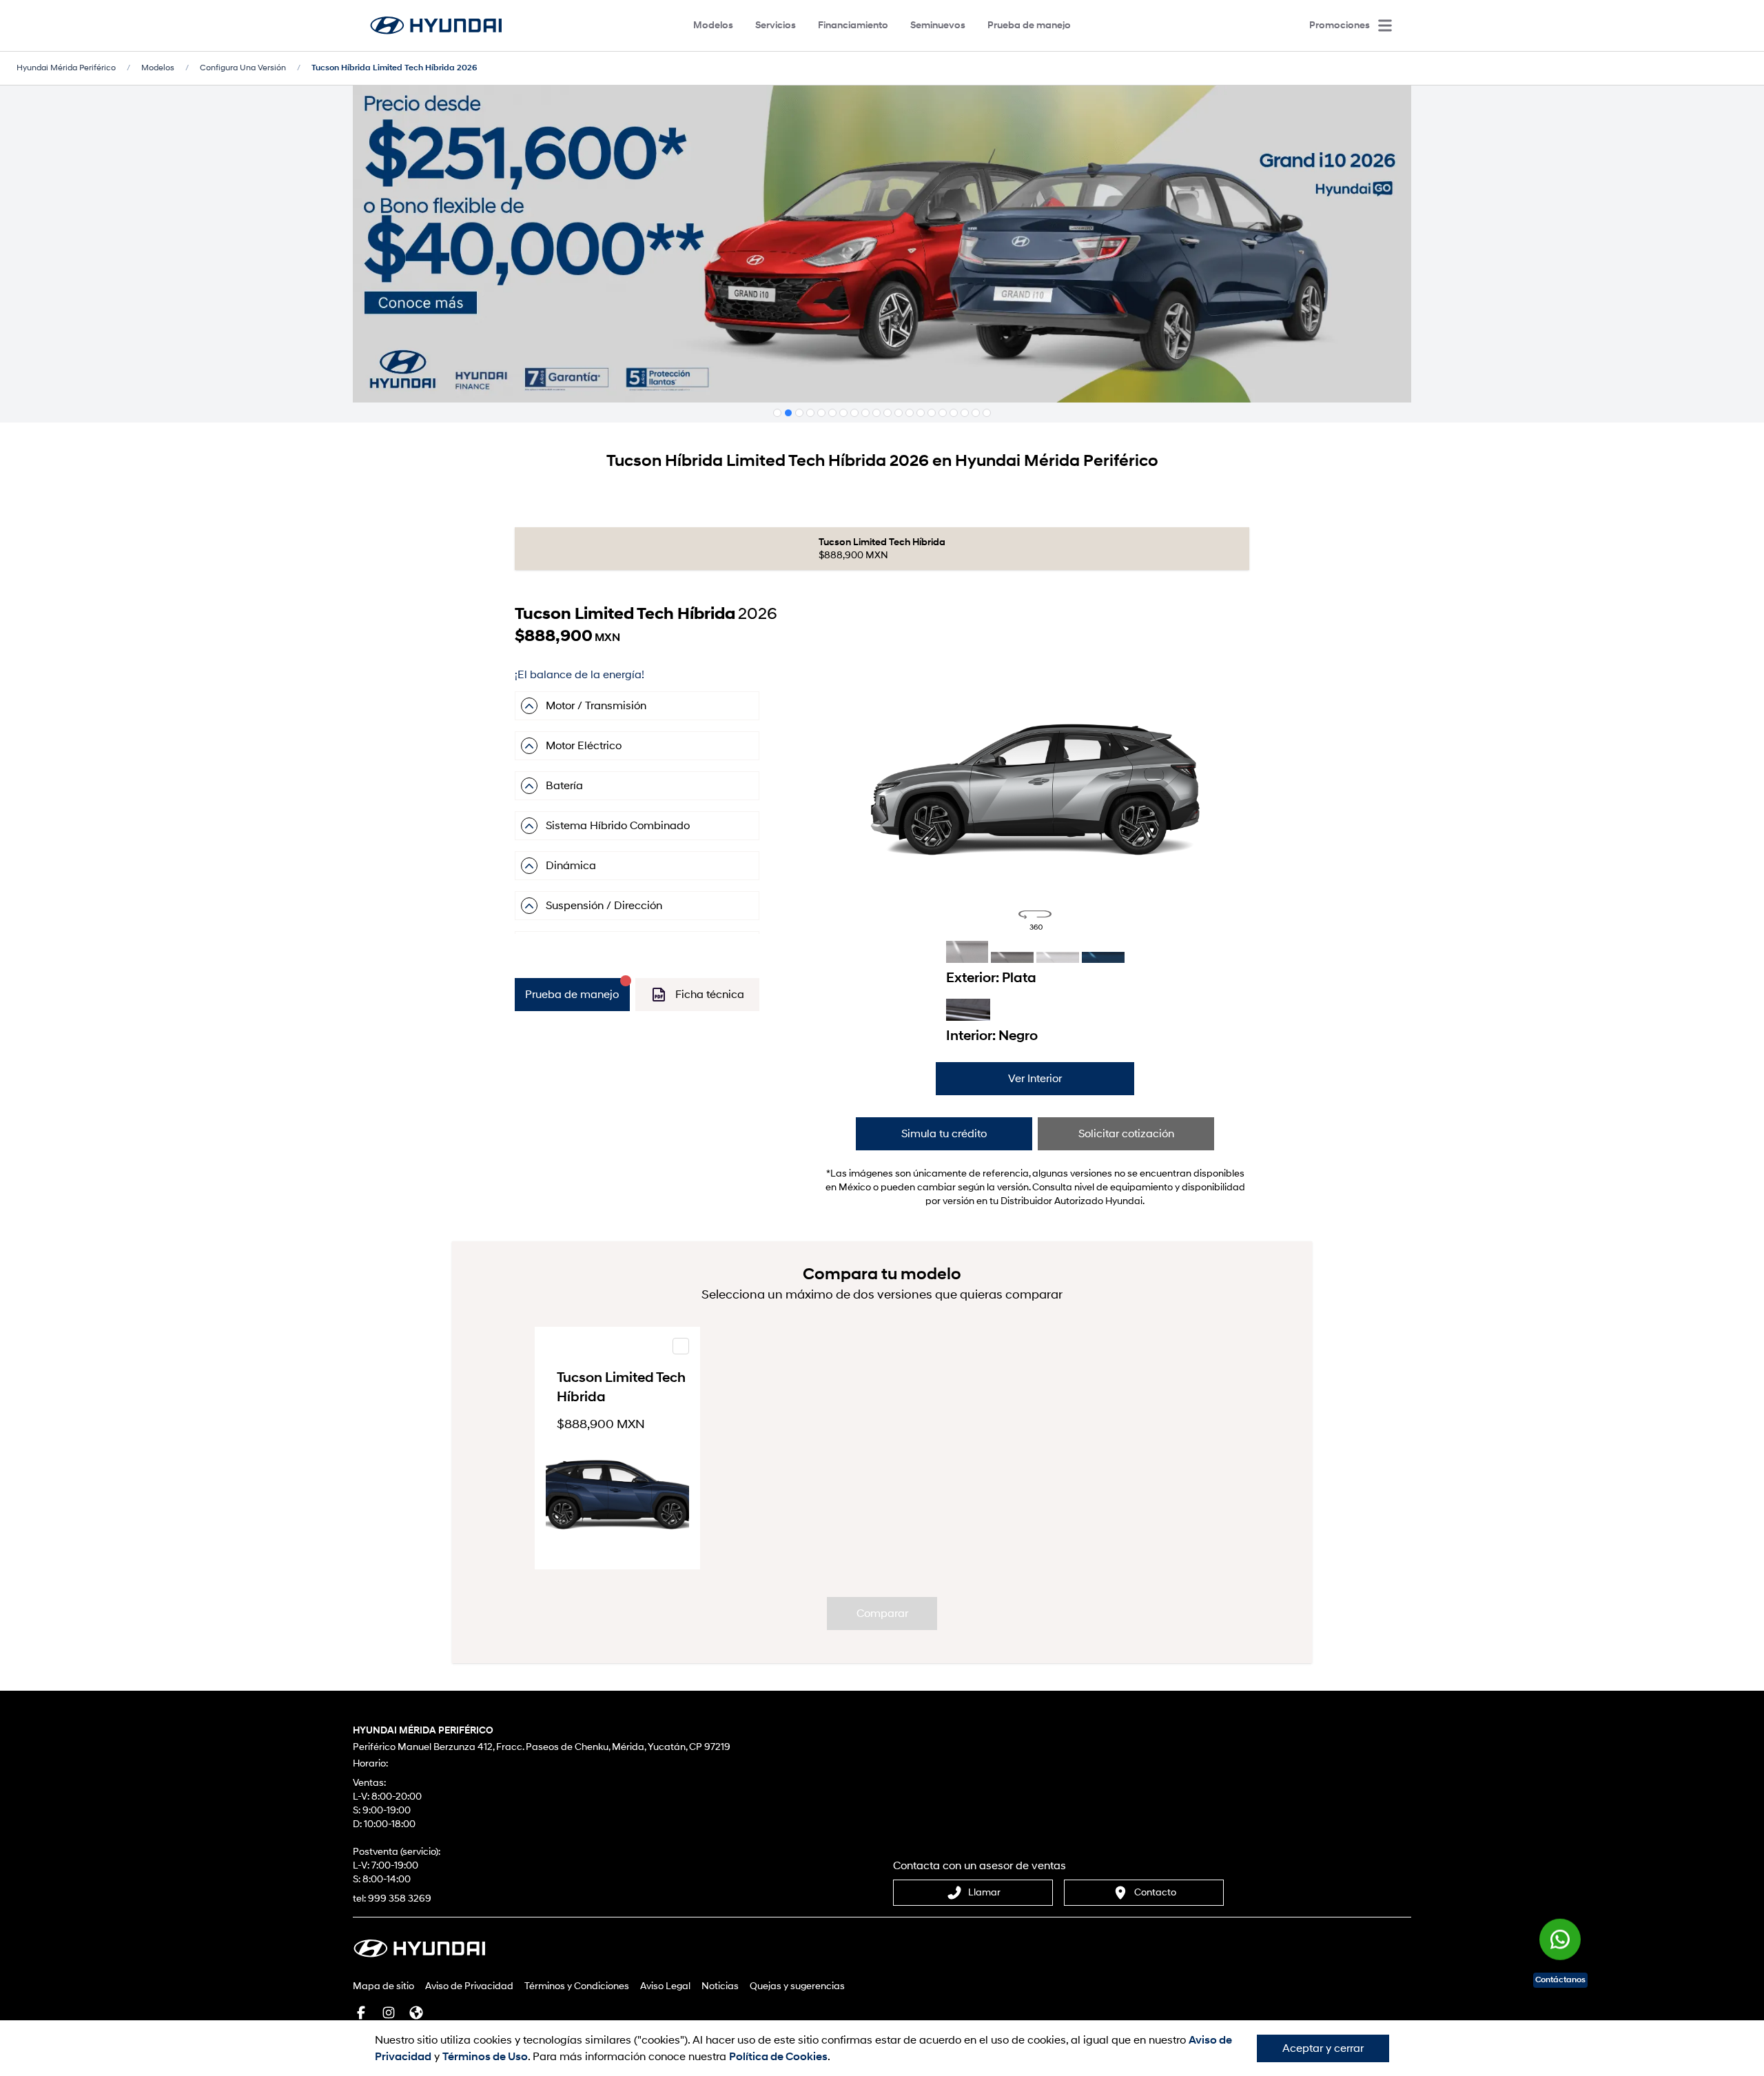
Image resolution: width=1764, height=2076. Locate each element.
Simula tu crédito (944, 1134)
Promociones (1340, 25)
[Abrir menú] (1385, 26)
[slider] (1035, 768)
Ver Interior (1035, 1079)
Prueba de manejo (1029, 25)
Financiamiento (853, 25)
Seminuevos (938, 25)
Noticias (720, 1986)
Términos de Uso (485, 2057)
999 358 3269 (400, 1899)
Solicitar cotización (1126, 1134)
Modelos (713, 25)
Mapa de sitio (383, 1986)
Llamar (984, 1892)
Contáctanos (1560, 1980)
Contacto (1155, 1892)
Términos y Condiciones (577, 1986)
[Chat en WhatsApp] (1560, 1936)
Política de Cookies (778, 2057)
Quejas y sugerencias (797, 1986)
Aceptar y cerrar (1323, 2048)
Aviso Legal (665, 1986)
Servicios (776, 25)
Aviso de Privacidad (469, 1986)
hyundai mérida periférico (66, 68)
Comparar (882, 1614)
